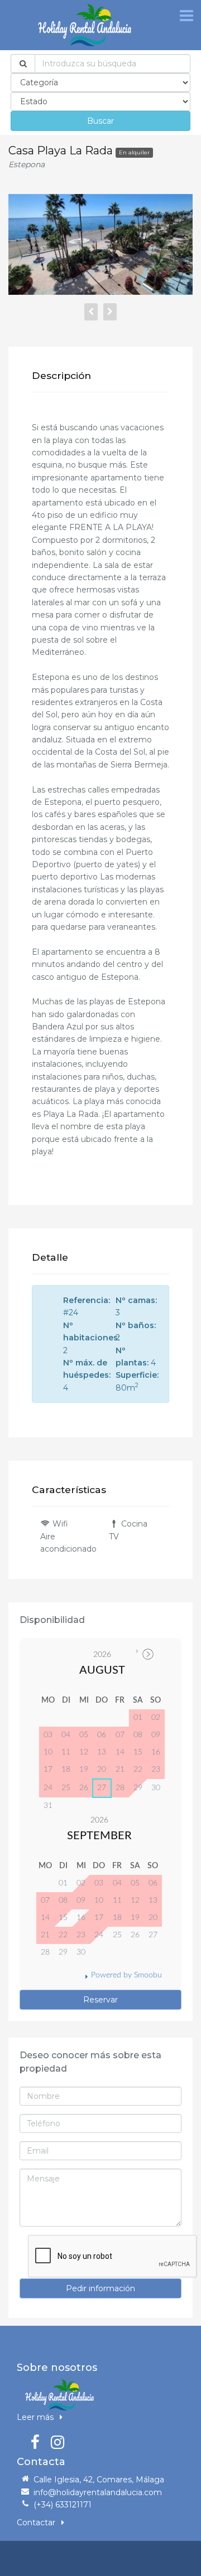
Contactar (37, 2522)
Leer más (36, 2417)
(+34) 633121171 (63, 2505)
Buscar (100, 121)
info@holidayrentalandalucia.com (98, 2492)
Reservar (100, 2000)
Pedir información (100, 2288)
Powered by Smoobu (126, 1975)
